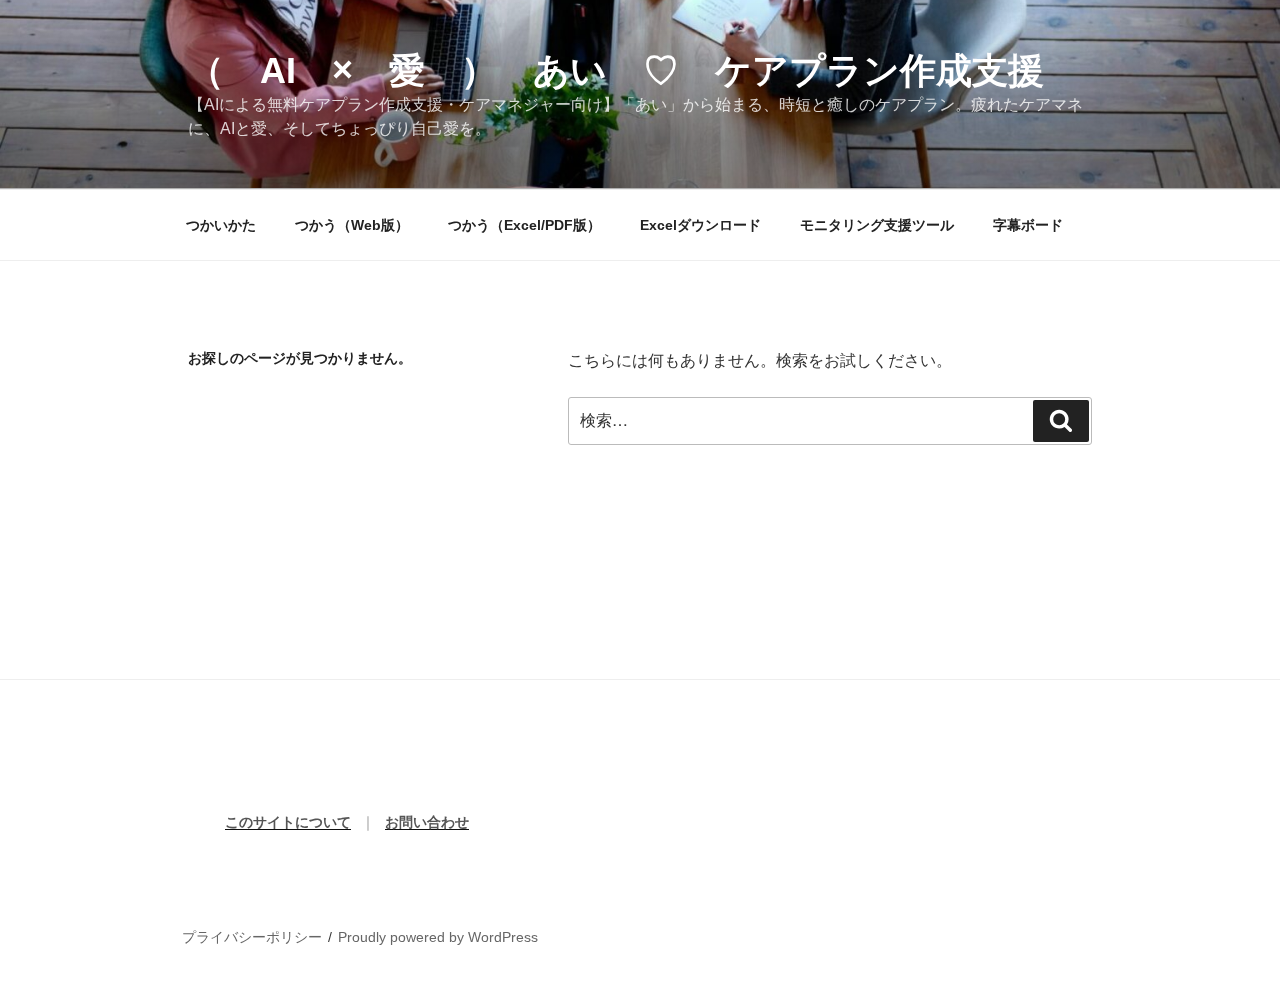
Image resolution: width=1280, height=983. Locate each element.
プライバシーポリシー (252, 937)
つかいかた (221, 225)
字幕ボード (1028, 225)
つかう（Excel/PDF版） (524, 225)
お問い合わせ (427, 822)
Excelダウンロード (700, 225)
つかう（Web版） (352, 225)
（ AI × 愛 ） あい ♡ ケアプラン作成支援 (616, 70)
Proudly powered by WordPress (438, 937)
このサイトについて (288, 822)
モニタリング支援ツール (877, 225)
